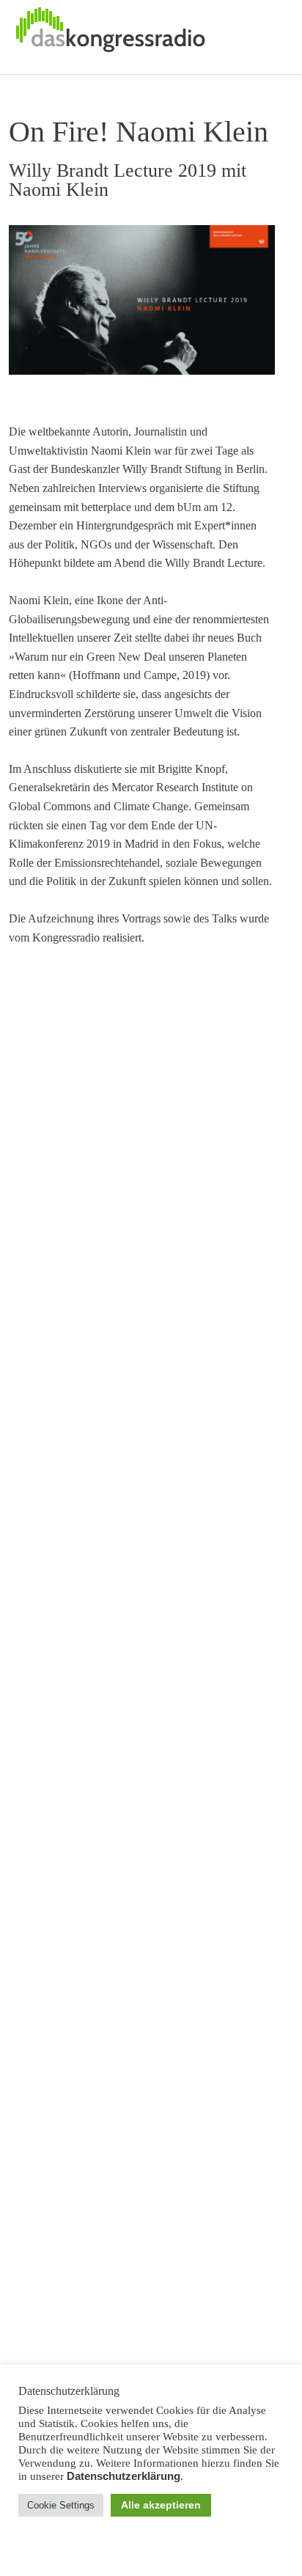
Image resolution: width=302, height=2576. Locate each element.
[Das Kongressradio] (110, 37)
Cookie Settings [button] (61, 2505)
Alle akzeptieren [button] (161, 2505)
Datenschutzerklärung (124, 2476)
